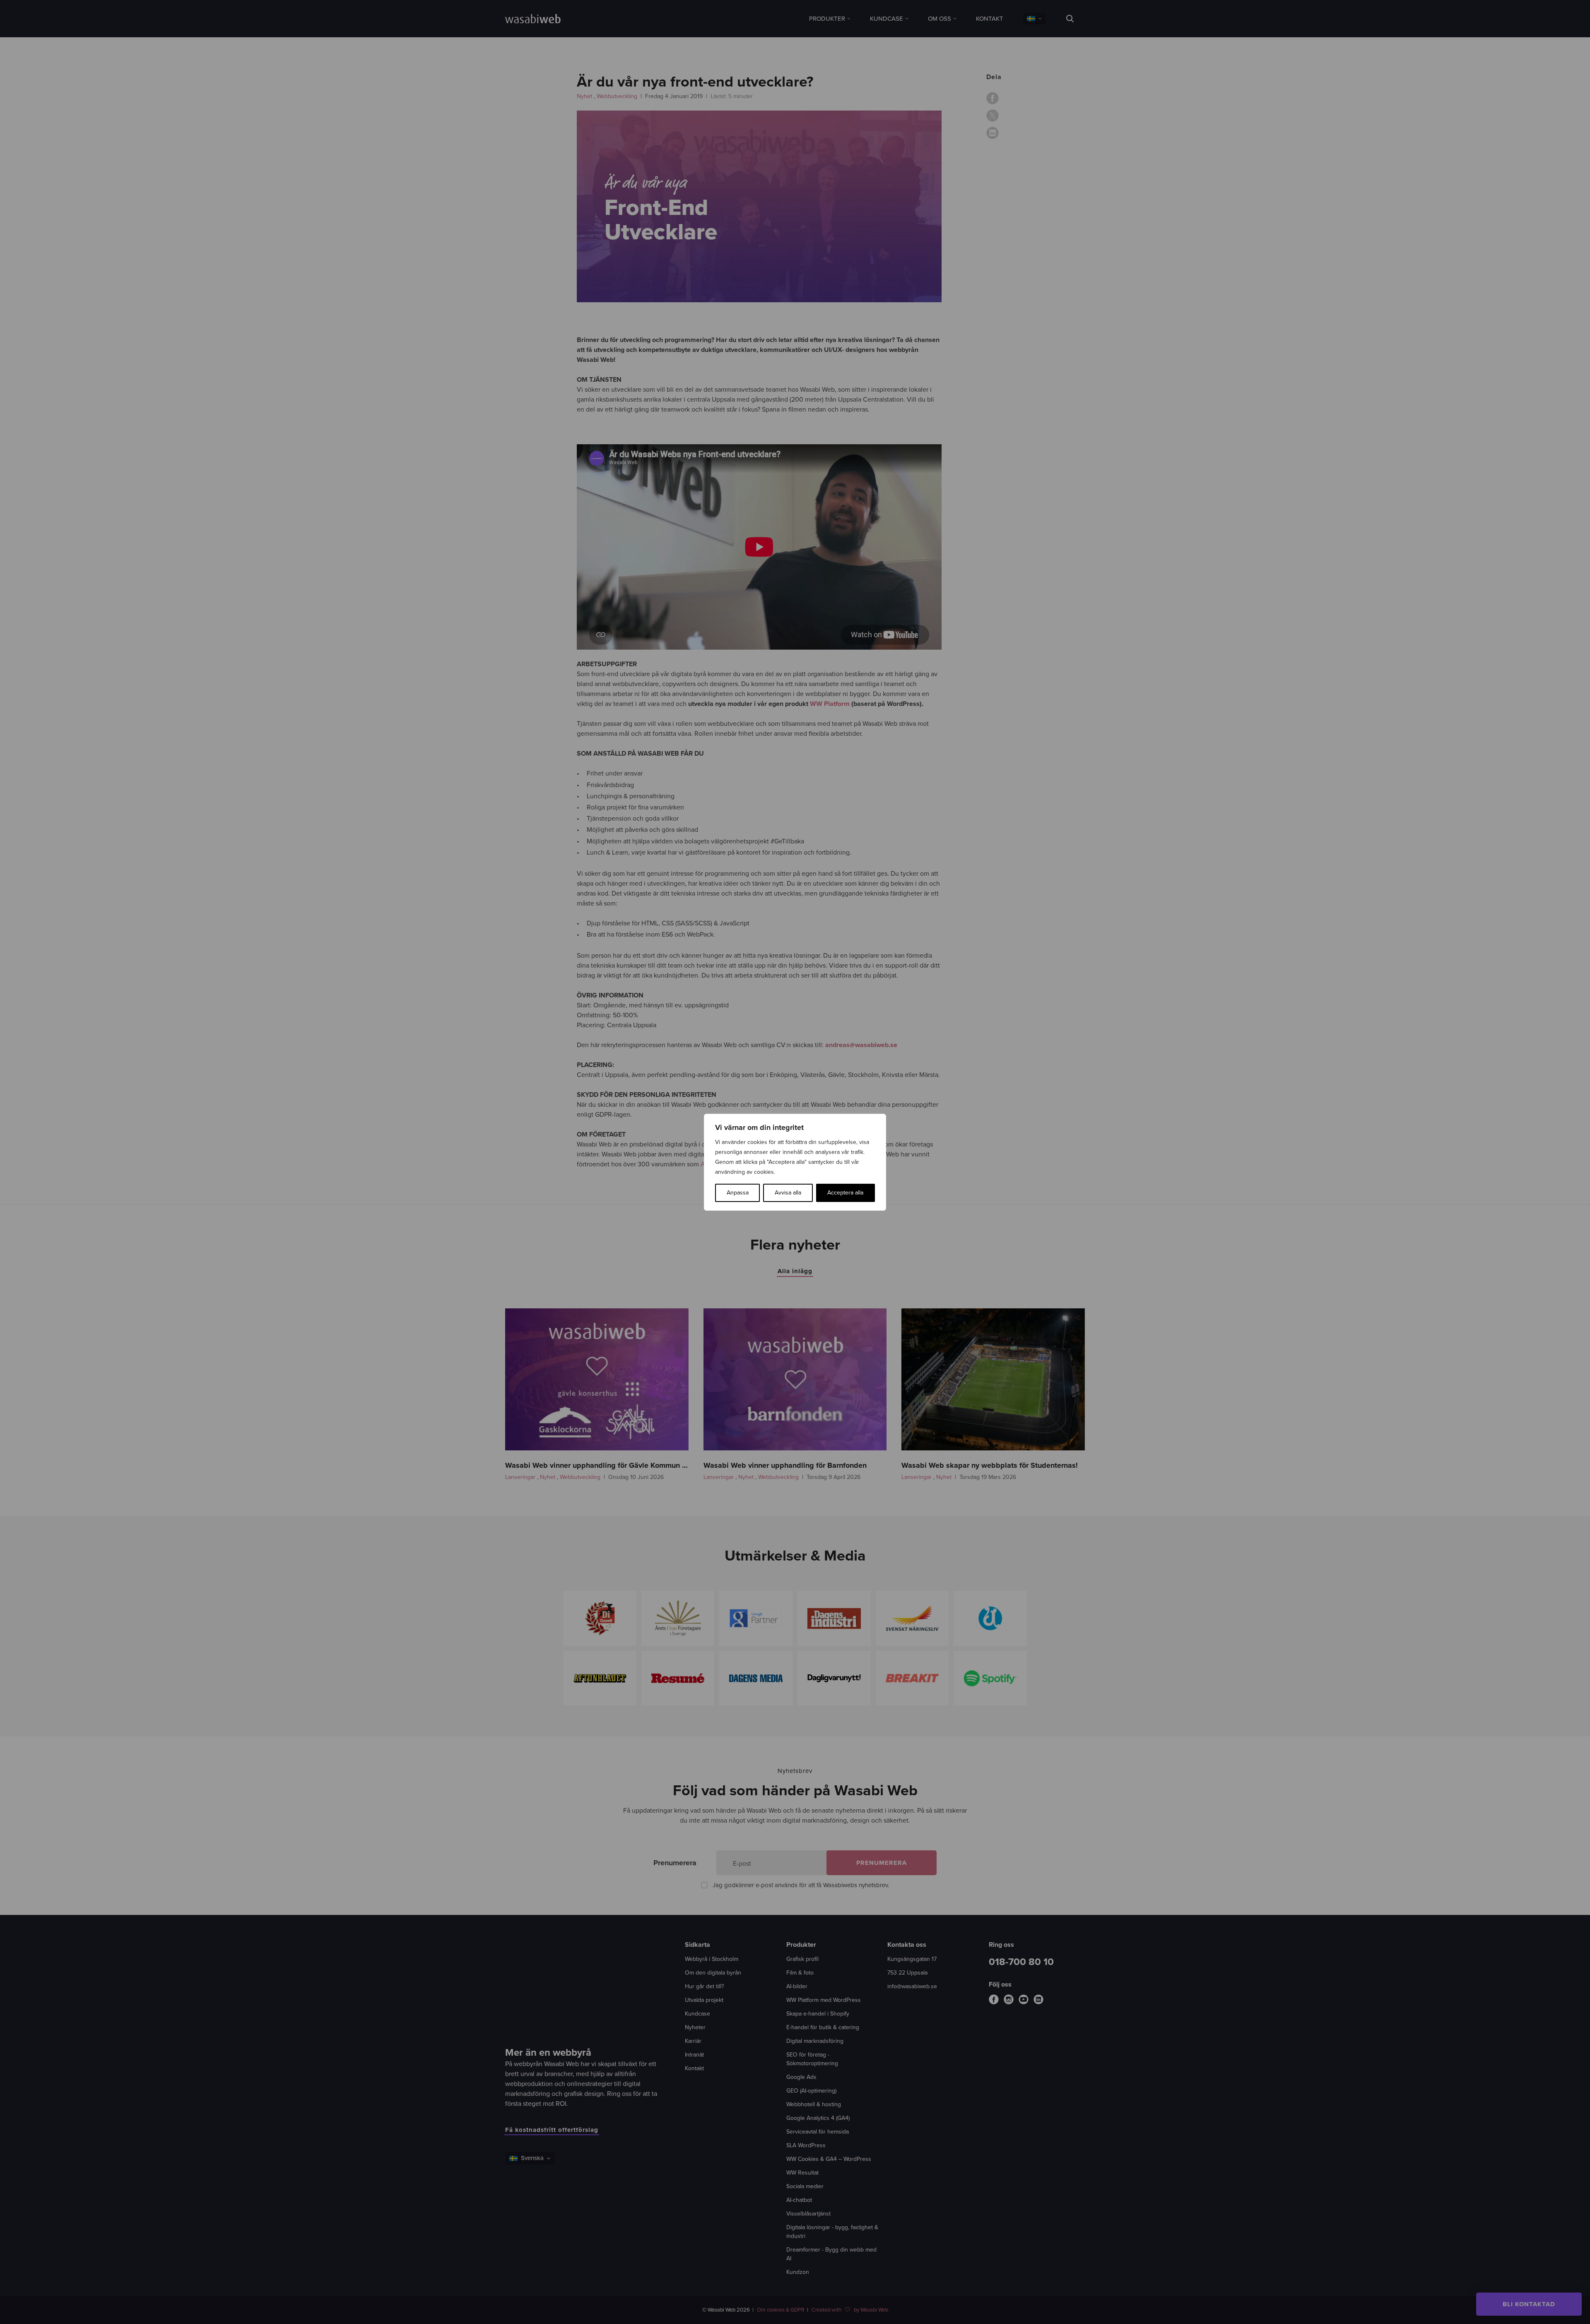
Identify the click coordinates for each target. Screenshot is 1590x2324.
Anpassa (738, 1193)
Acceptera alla (845, 1193)
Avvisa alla (788, 1193)
